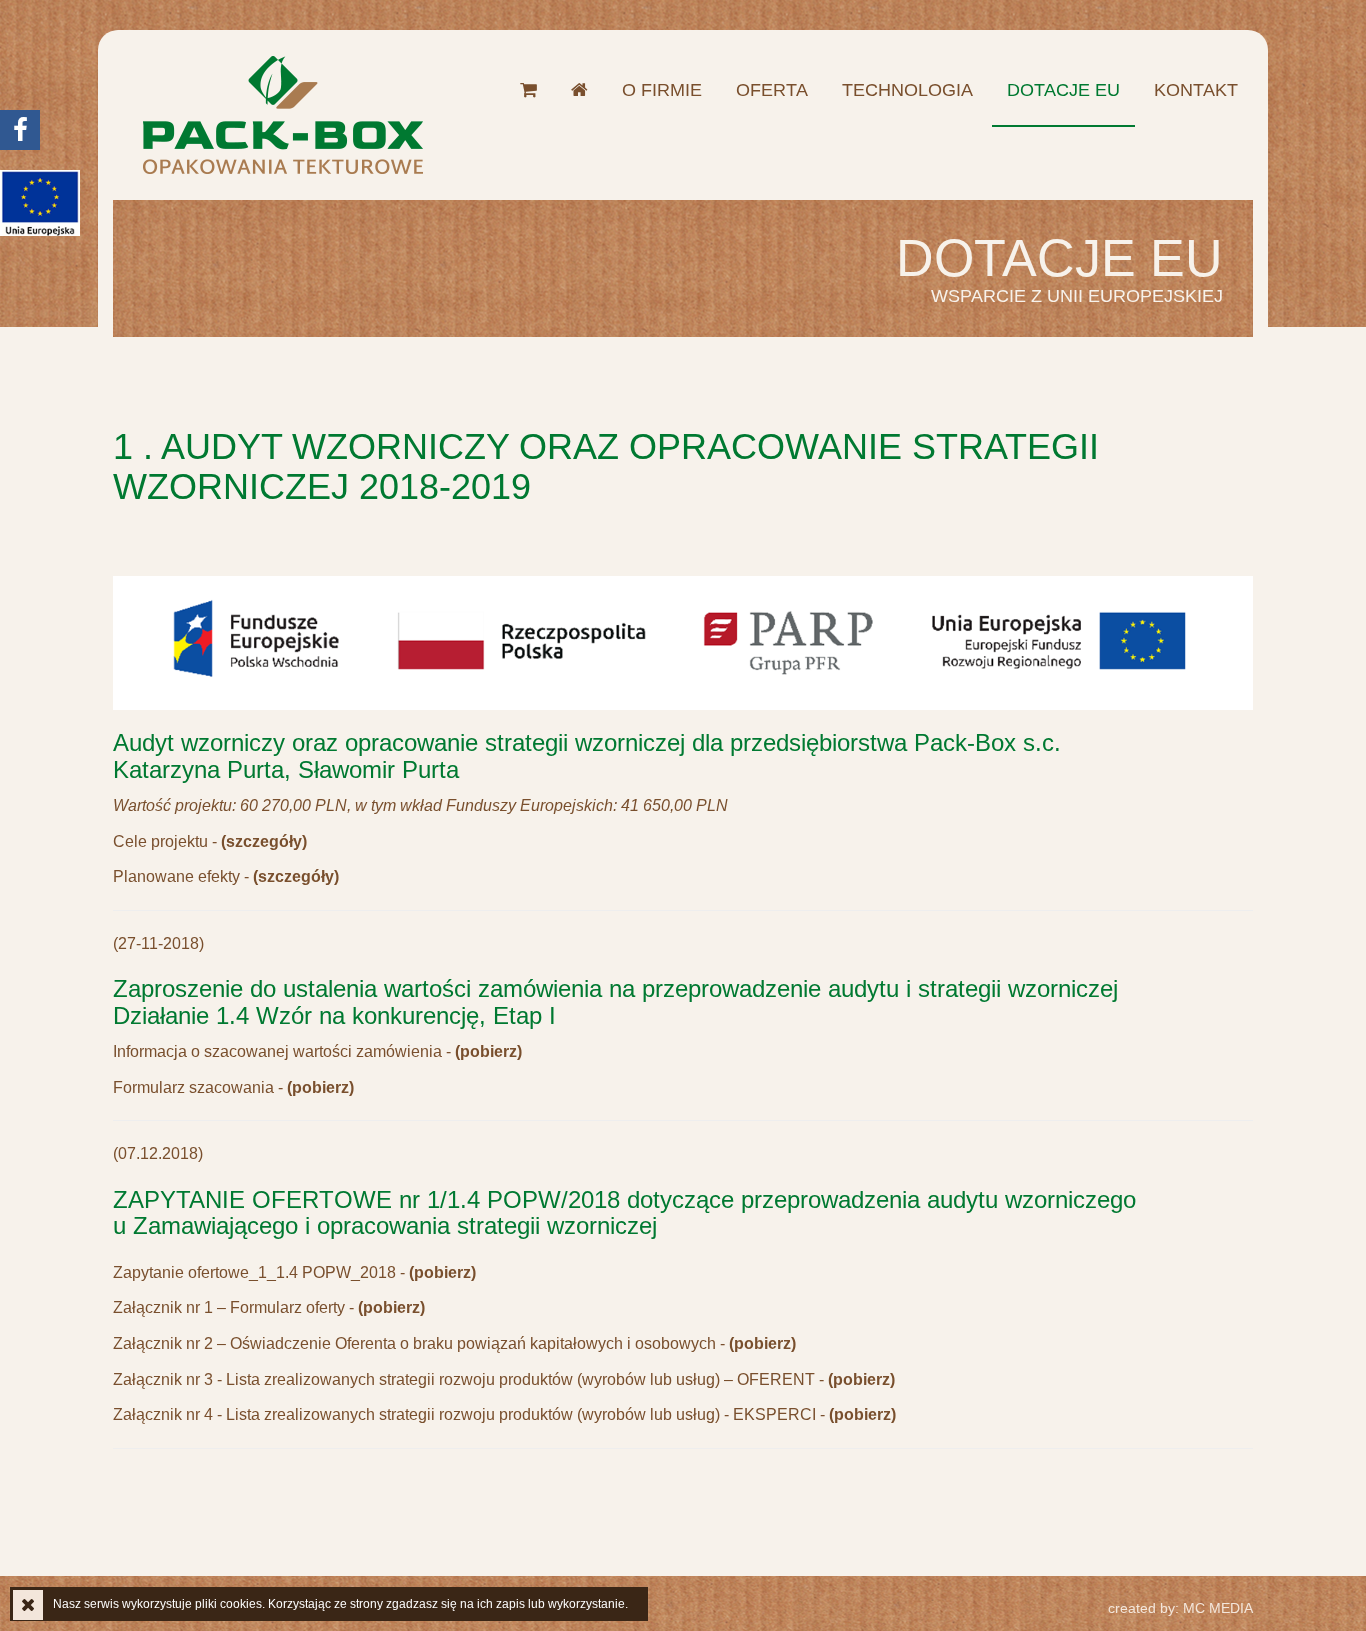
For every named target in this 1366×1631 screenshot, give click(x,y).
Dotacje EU (1063, 90)
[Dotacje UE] (40, 203)
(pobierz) (442, 1272)
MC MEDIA (1180, 1608)
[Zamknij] (28, 1605)
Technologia (907, 90)
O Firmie (662, 90)
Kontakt (1196, 90)
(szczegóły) (264, 841)
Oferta (772, 90)
